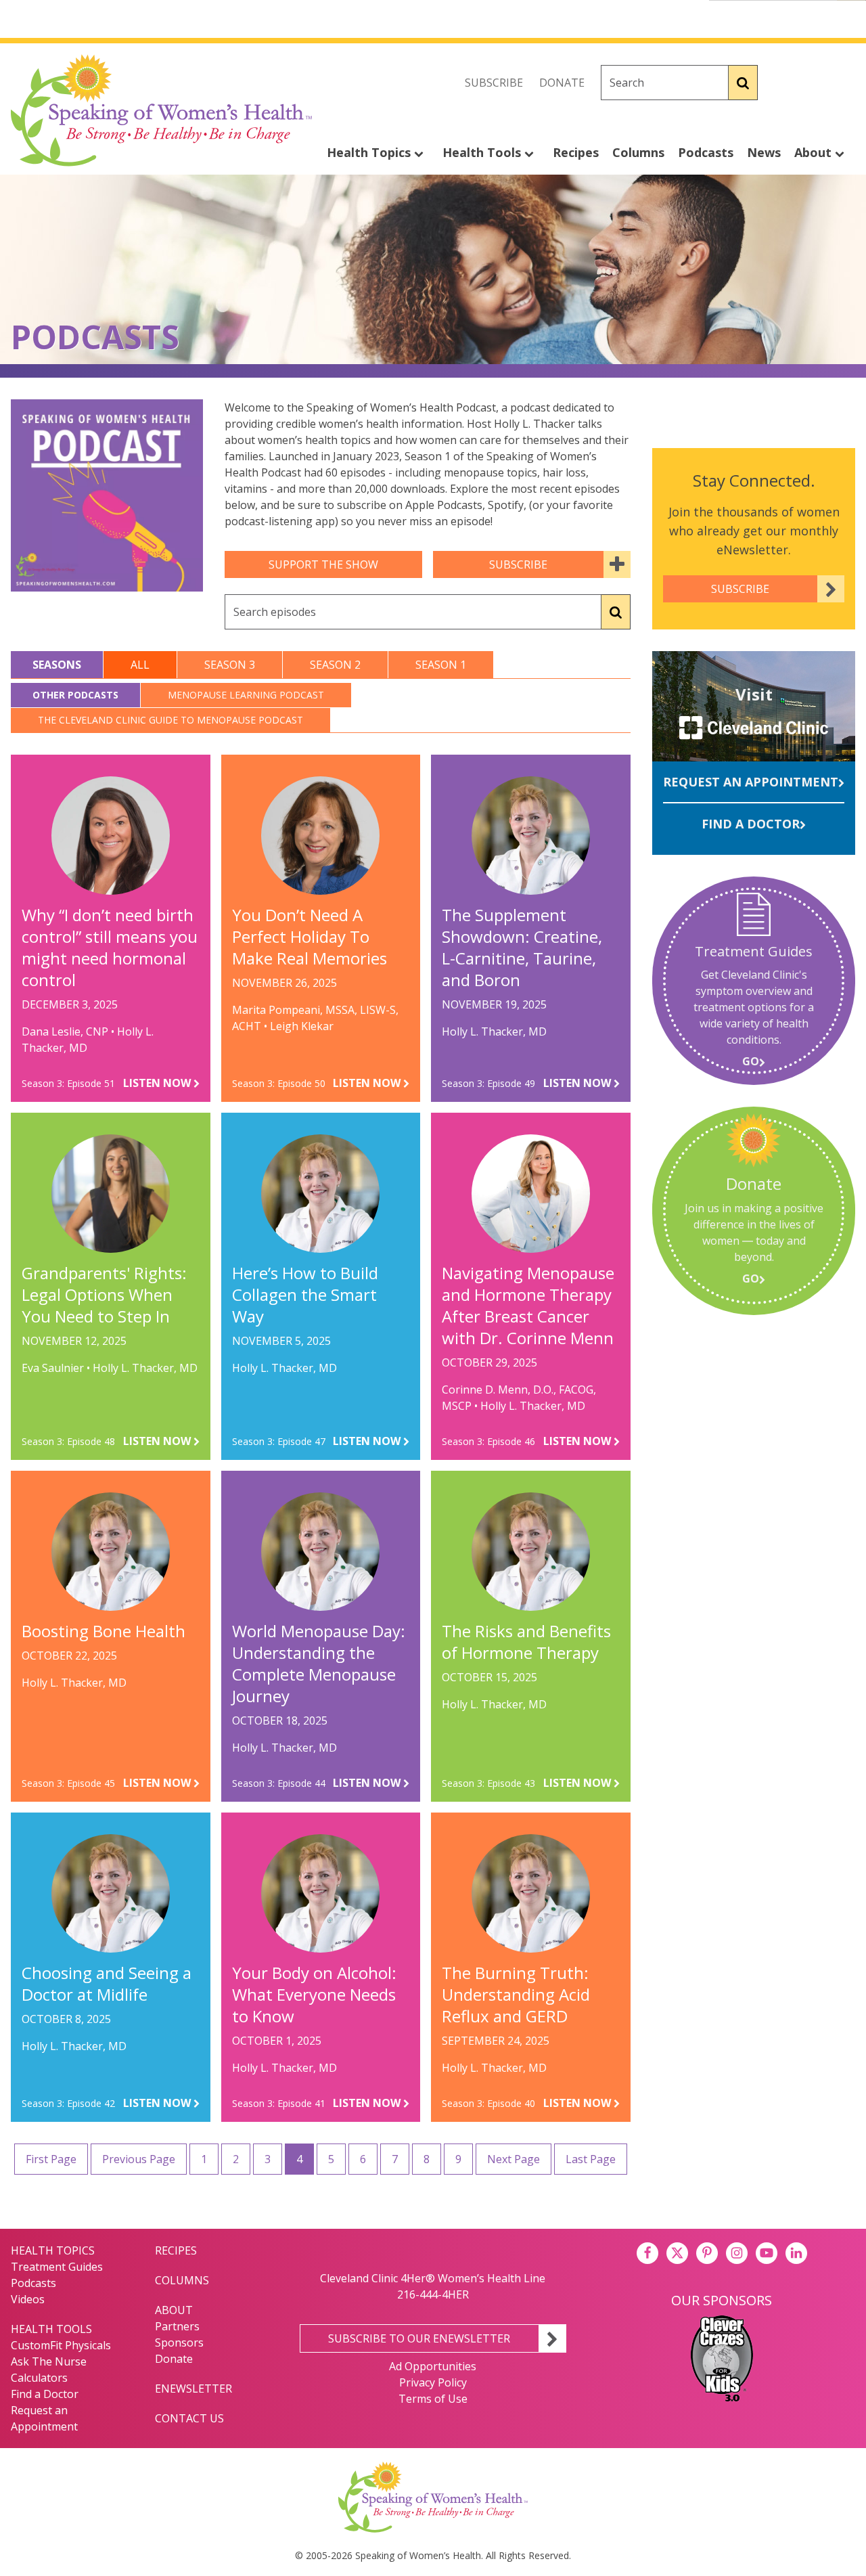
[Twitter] (815, 83)
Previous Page (139, 2159)
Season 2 (335, 665)
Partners (177, 2326)
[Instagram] (844, 83)
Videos (28, 2299)
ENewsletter (193, 2389)
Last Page (591, 2159)
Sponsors (179, 2342)
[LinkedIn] (796, 2253)
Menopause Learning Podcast (246, 695)
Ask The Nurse (49, 2361)
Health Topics (370, 152)
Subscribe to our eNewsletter (419, 2338)
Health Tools (483, 152)
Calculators (39, 2378)
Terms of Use (433, 2399)
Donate (562, 83)
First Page (51, 2159)
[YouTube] (767, 2253)
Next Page (514, 2159)
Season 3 (230, 665)
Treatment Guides (57, 2267)
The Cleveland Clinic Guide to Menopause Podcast (170, 720)
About (815, 152)
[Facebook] (785, 83)
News (764, 152)
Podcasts (706, 152)
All (140, 665)
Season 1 (441, 665)
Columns (638, 152)
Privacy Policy (433, 2382)
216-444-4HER (433, 2294)
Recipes (576, 152)
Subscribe (494, 83)
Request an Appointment (751, 782)
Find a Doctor (751, 824)
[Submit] (743, 83)
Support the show (323, 564)
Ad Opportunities (433, 2366)
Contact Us (189, 2418)
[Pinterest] (707, 2253)
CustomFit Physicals (61, 2345)
